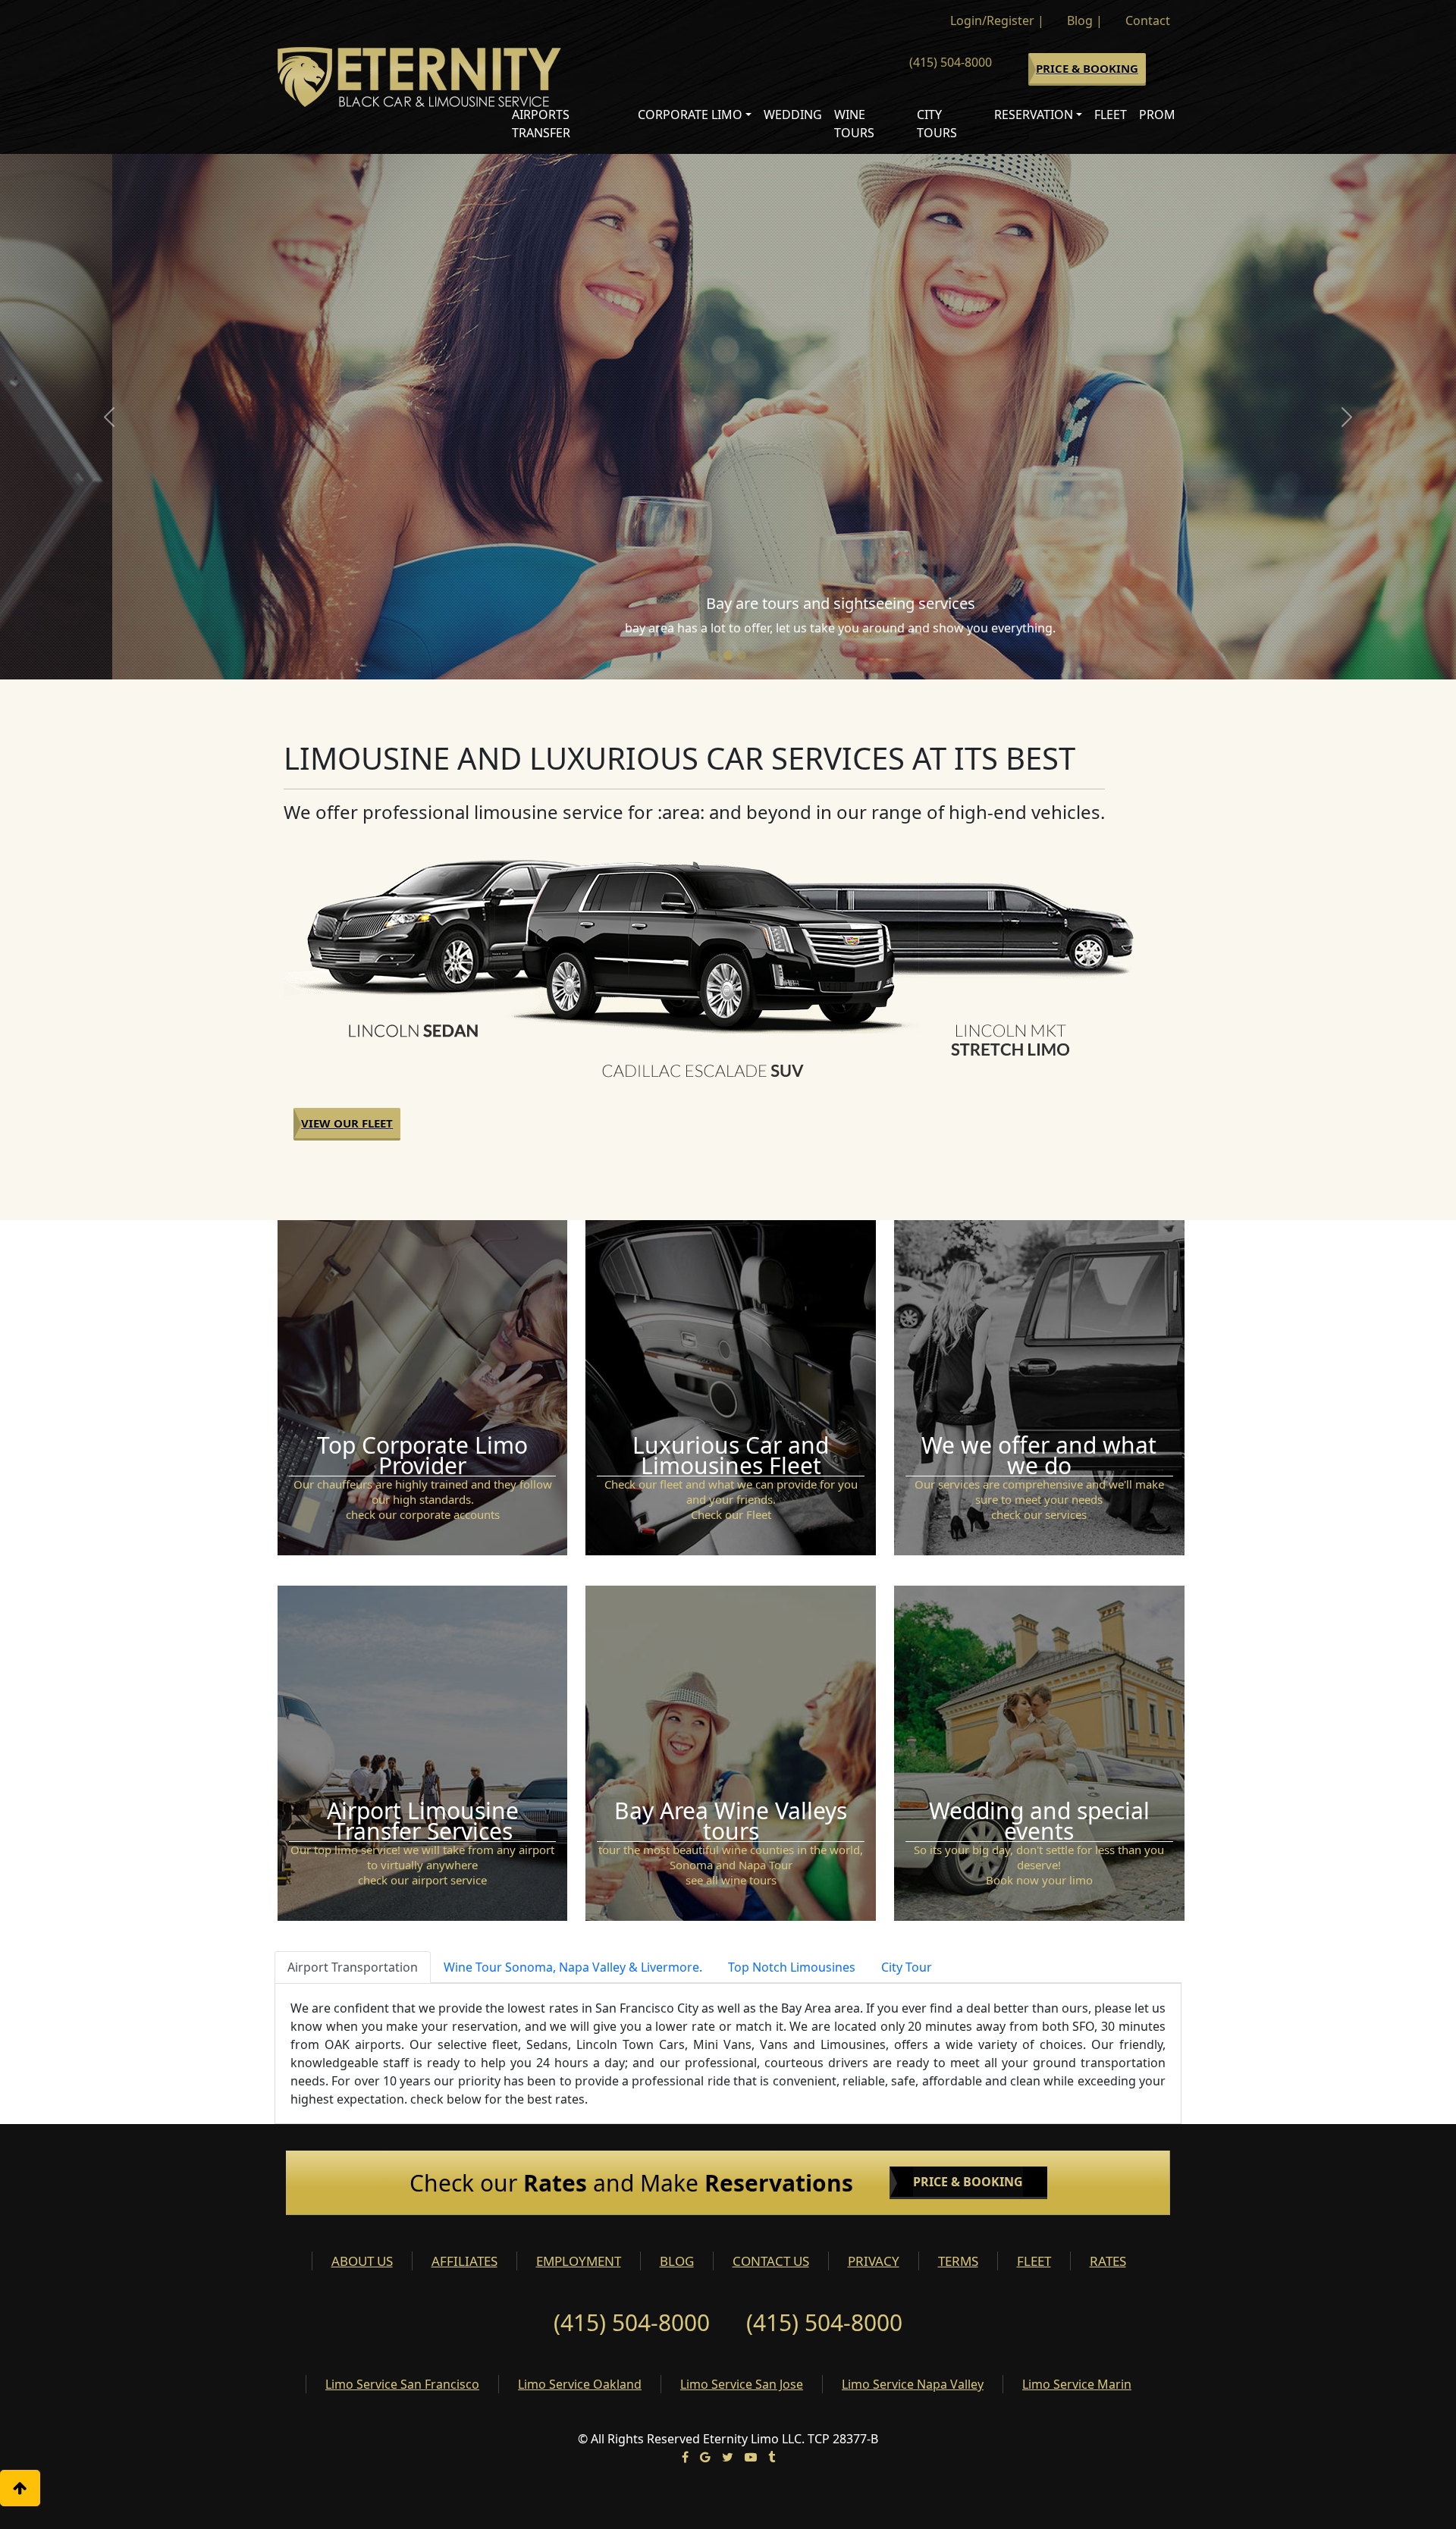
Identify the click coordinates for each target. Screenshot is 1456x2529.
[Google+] (705, 2457)
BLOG (677, 2261)
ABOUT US (362, 2261)
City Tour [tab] (907, 1967)
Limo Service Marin (1077, 2384)
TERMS (958, 2261)
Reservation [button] (1034, 115)
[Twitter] (728, 2457)
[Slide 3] (742, 655)
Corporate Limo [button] (690, 115)
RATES (1108, 2261)
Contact (1148, 20)
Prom (1157, 115)
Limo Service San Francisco (402, 2384)
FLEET (1034, 2261)
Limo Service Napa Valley (913, 2384)
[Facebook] (685, 2457)
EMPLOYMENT (579, 2261)
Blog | (1085, 20)
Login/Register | (997, 20)
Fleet (1111, 115)
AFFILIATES (464, 2261)
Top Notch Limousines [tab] (792, 1967)
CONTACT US (771, 2261)
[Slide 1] (714, 655)
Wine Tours (854, 124)
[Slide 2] (728, 655)
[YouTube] (751, 2457)
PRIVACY (874, 2261)
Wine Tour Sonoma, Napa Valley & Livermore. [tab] (573, 1967)
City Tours (937, 124)
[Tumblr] (772, 2457)
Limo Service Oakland (580, 2384)
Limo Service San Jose (742, 2384)
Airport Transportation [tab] (353, 1967)
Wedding (793, 115)
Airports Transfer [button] (541, 124)
